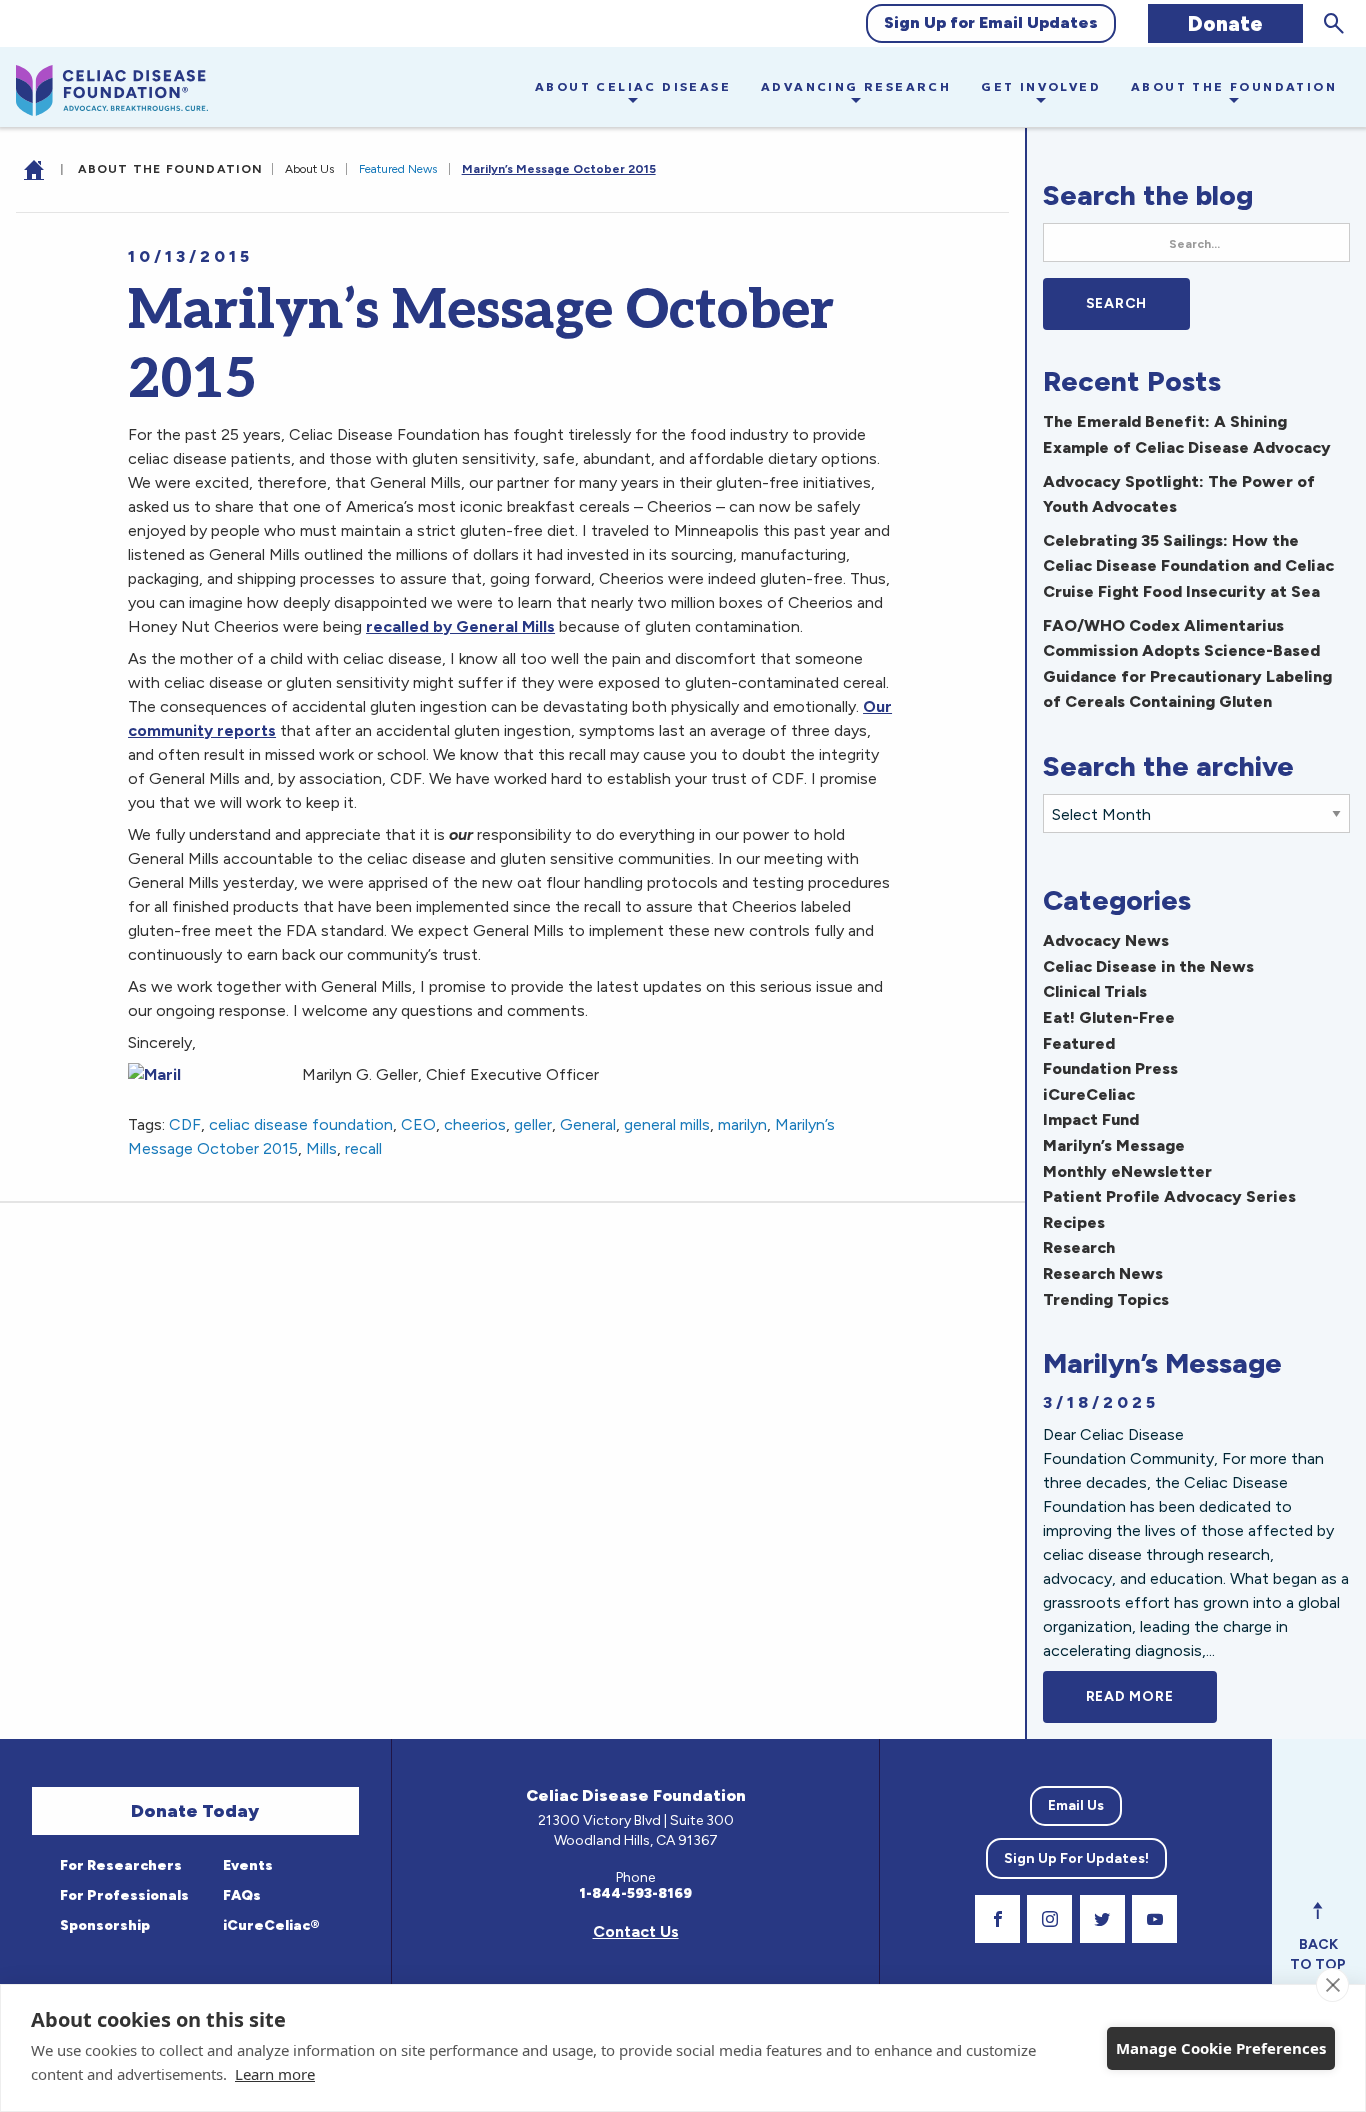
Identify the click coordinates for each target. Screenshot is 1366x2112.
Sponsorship (103, 1925)
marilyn (742, 1124)
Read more (1151, 1696)
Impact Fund (1091, 1119)
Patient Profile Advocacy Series (1169, 1196)
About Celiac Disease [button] (633, 86)
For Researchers (119, 1865)
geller (533, 1124)
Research (1079, 1247)
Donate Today (195, 1811)
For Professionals (123, 1895)
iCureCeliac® (270, 1925)
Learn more (275, 2074)
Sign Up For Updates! (1076, 1858)
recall (363, 1148)
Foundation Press (1110, 1068)
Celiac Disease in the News (1148, 966)
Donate (1225, 23)
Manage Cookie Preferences (1221, 2048)
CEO (418, 1124)
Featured (1079, 1043)
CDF (185, 1124)
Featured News (398, 169)
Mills (321, 1148)
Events (246, 1865)
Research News (1103, 1273)
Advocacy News (1106, 940)
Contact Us (636, 1931)
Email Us (1076, 1805)
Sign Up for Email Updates (991, 22)
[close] (1332, 1985)
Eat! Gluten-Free (1109, 1017)
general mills (667, 1124)
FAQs (240, 1895)
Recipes (1074, 1222)
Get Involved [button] (1041, 86)
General (588, 1124)
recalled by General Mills (460, 626)
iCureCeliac (1089, 1094)
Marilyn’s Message (1114, 1145)
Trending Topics (1106, 1299)
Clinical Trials (1095, 991)
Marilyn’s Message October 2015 (559, 169)
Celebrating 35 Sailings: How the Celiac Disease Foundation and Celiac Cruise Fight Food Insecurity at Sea (1188, 566)
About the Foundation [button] (1234, 86)
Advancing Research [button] (856, 86)
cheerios (475, 1124)
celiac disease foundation (301, 1124)
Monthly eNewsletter (1127, 1171)
